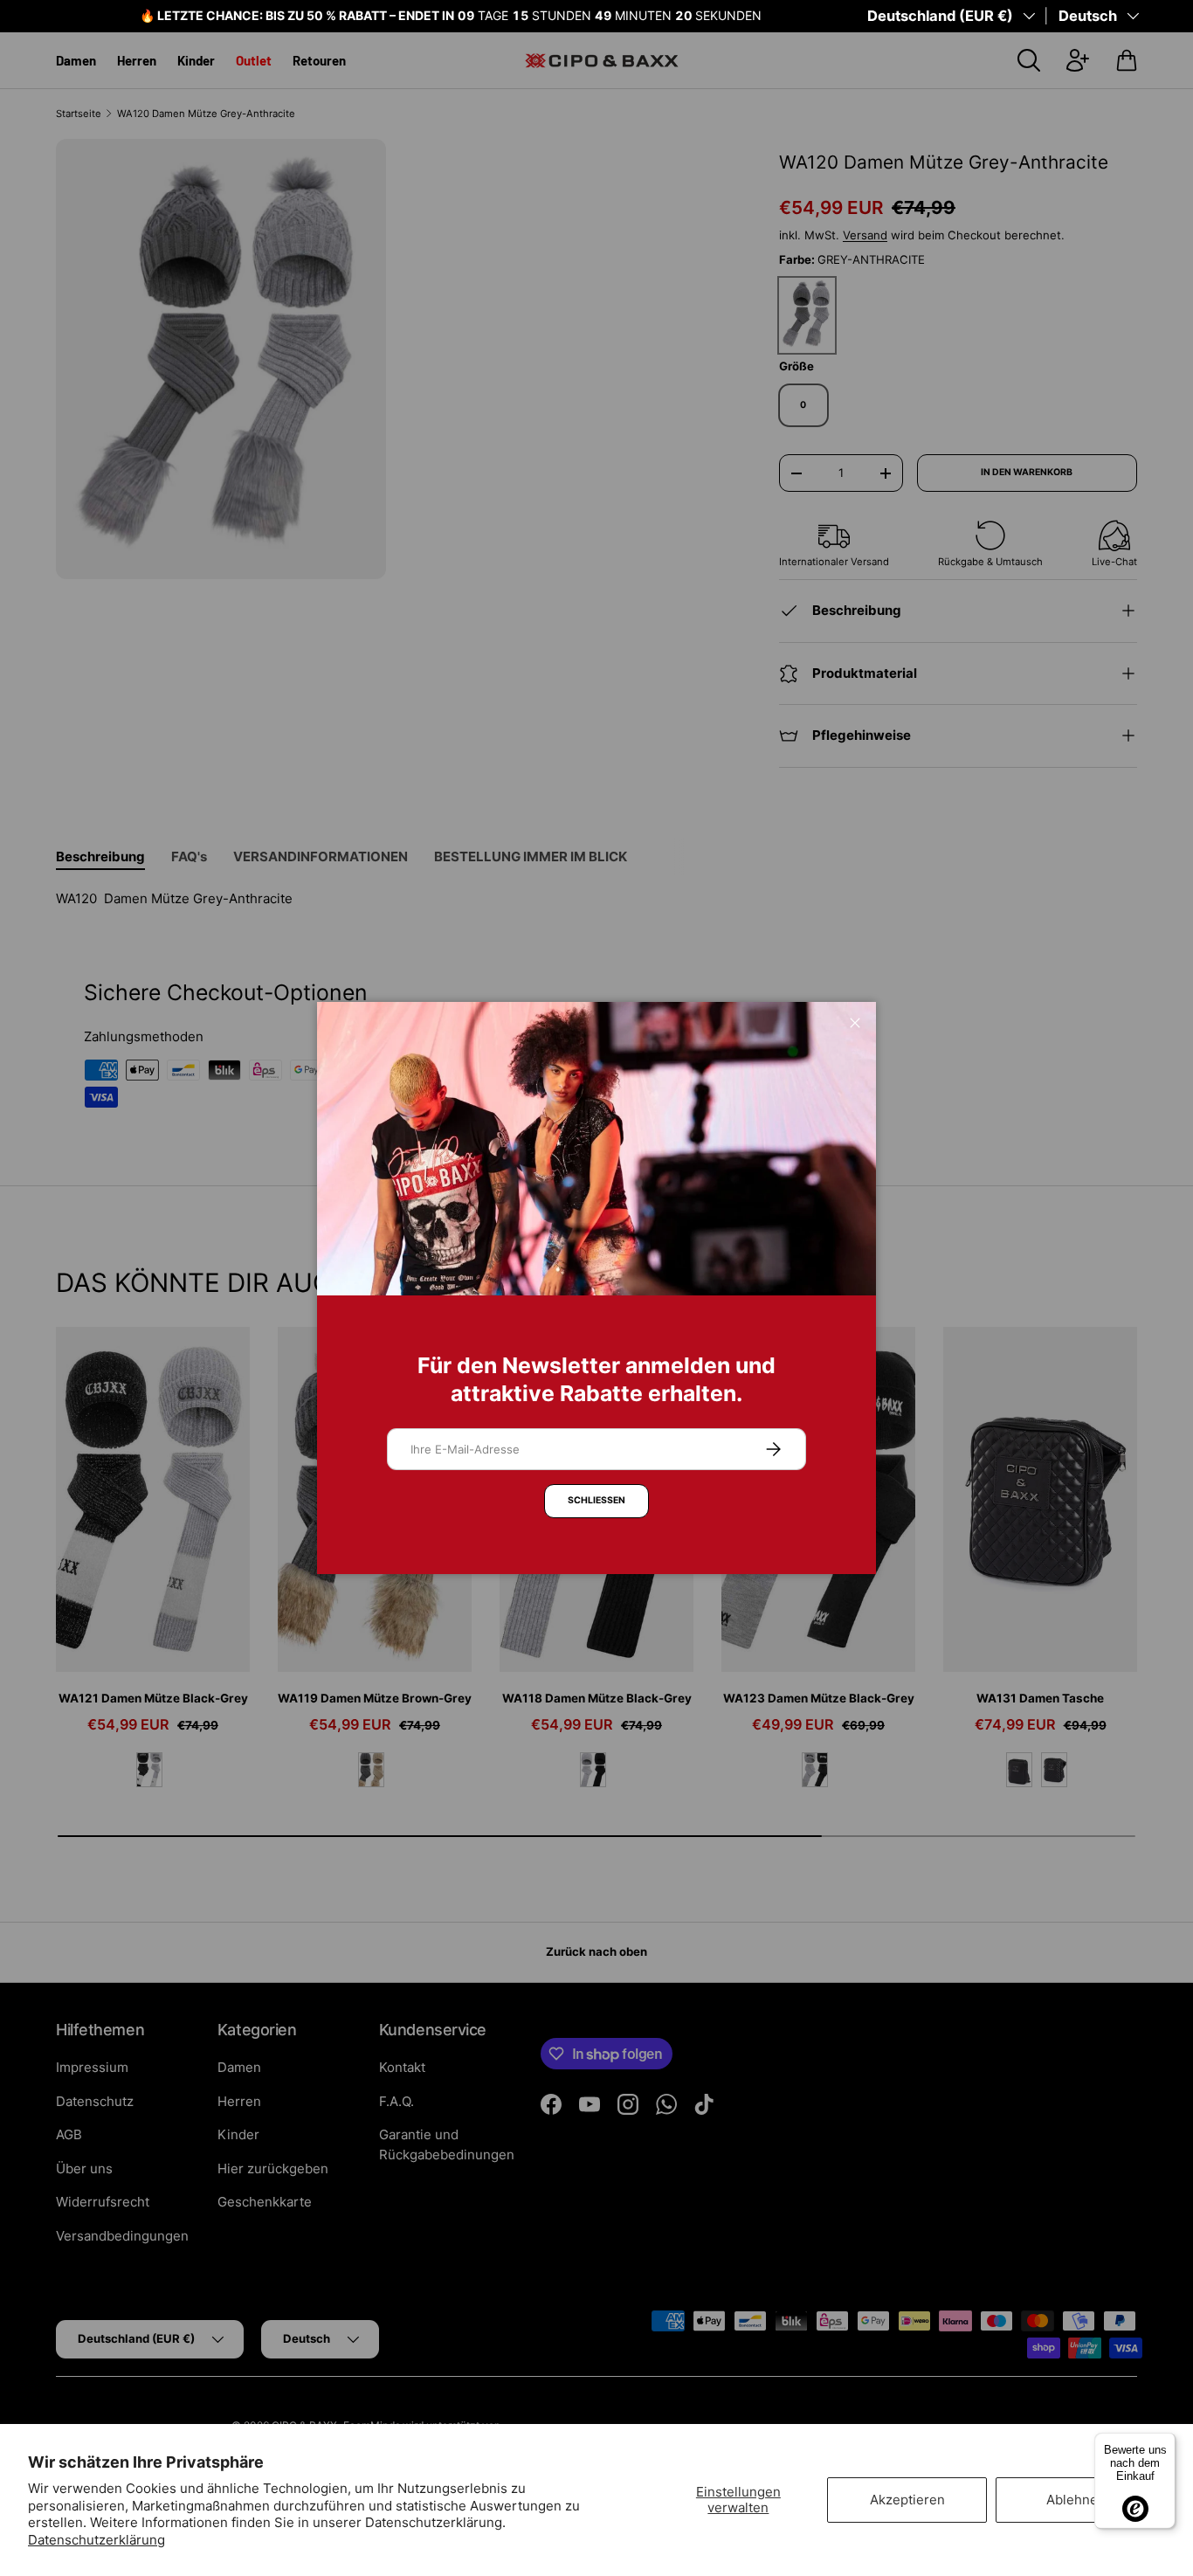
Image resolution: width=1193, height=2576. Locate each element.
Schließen (596, 1500)
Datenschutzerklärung (97, 2540)
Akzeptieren (907, 2500)
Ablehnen (1076, 2500)
